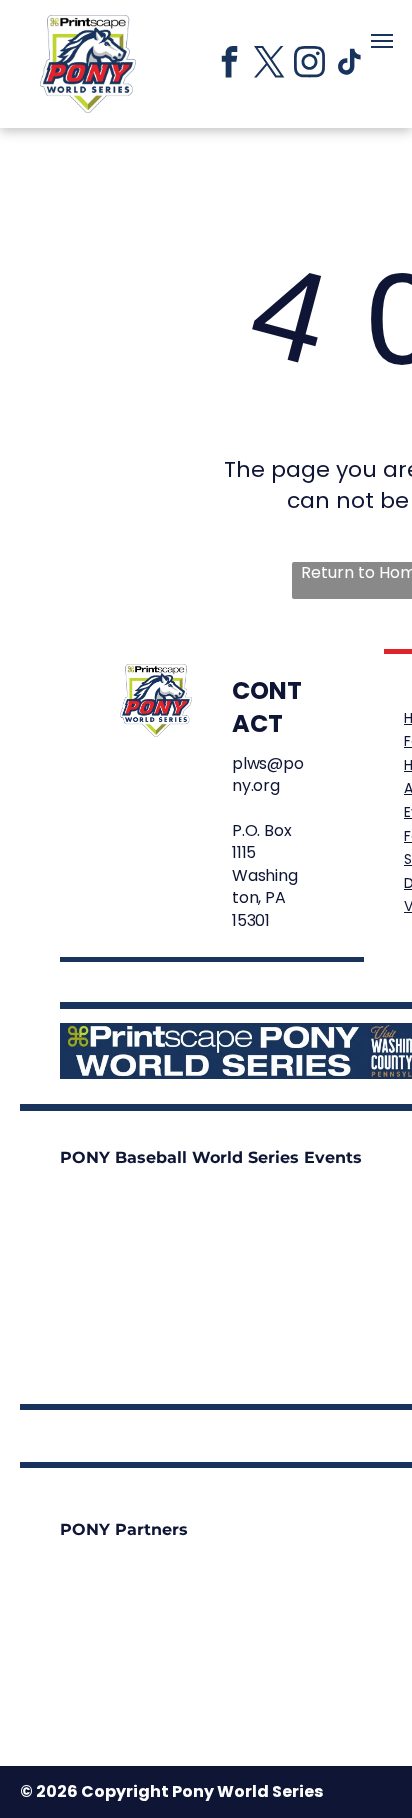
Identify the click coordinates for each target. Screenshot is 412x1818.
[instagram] (309, 64)
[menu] (382, 41)
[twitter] (269, 64)
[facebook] (229, 64)
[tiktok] (349, 64)
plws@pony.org (268, 774)
